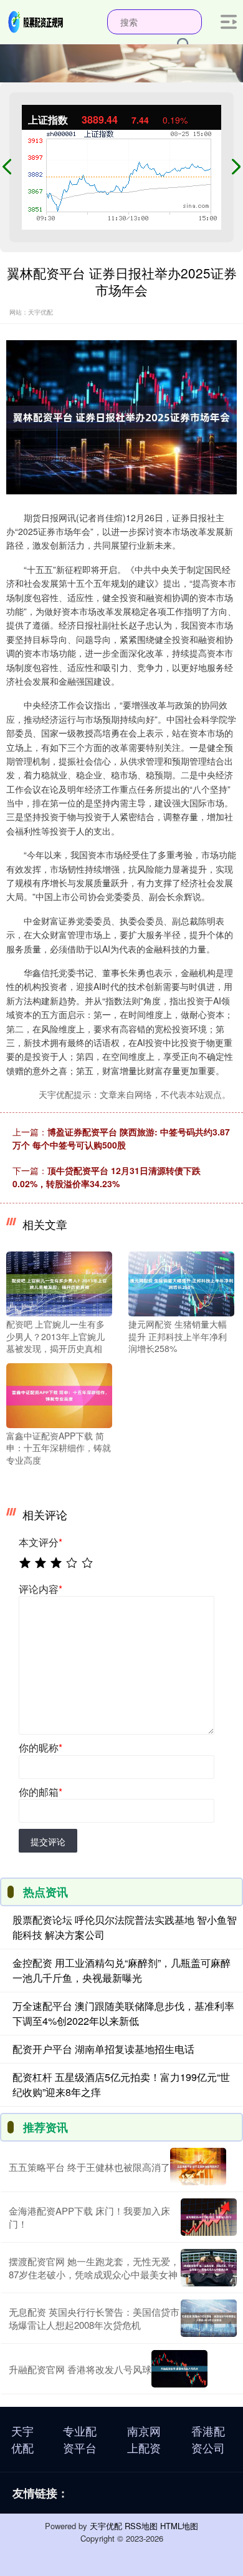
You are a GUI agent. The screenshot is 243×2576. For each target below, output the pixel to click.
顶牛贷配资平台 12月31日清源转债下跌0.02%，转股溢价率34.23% (107, 1177)
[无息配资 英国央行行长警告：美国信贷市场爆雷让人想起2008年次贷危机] (209, 2318)
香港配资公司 (208, 2439)
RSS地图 (141, 2526)
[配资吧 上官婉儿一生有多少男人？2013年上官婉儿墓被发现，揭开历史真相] (59, 1283)
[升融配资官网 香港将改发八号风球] (179, 2369)
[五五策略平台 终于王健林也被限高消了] (198, 2167)
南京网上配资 (144, 2439)
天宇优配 (22, 2439)
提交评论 (48, 1841)
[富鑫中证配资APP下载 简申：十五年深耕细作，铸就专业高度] (59, 1394)
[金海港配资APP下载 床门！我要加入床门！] (209, 2217)
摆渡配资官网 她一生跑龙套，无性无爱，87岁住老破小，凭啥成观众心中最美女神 (94, 2268)
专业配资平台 (80, 2439)
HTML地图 (179, 2526)
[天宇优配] (36, 21)
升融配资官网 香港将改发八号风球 (80, 2369)
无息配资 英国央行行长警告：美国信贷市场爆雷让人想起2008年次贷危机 (94, 2318)
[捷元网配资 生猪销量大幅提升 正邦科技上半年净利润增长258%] (181, 1283)
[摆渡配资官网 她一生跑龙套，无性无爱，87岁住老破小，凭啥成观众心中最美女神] (209, 2268)
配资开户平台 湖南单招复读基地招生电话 (103, 2049)
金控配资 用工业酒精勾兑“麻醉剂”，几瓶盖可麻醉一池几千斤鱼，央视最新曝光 (121, 1970)
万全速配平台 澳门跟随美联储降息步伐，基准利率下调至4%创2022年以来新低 (123, 2013)
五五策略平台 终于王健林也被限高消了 (89, 2167)
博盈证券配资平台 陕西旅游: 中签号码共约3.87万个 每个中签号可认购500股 (121, 1138)
